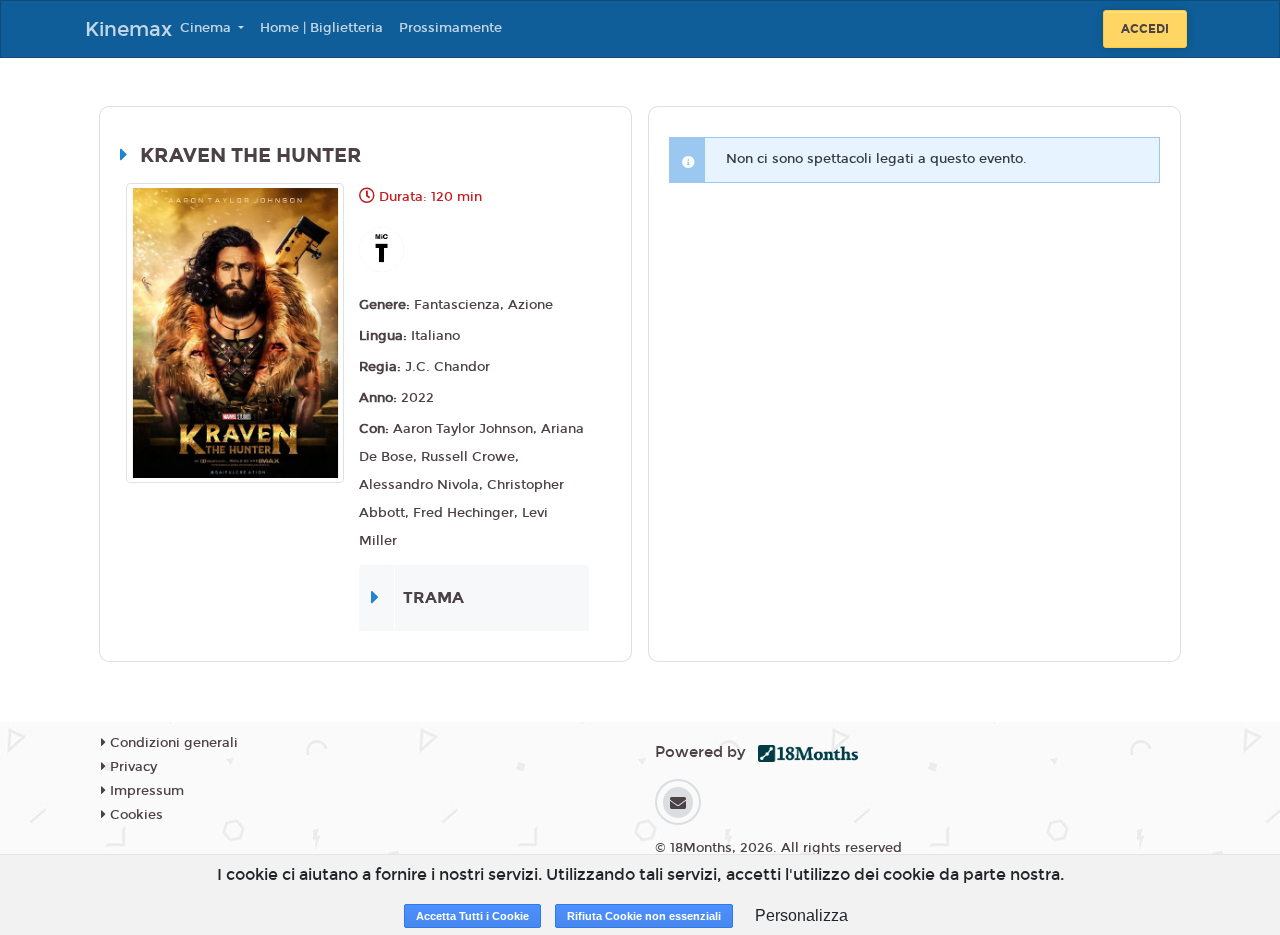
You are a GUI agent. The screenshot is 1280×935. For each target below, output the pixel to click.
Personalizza (801, 915)
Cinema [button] (207, 28)
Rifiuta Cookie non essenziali (644, 916)
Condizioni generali (172, 743)
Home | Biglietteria (321, 28)
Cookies (134, 815)
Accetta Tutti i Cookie (472, 916)
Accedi (1145, 29)
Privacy (131, 767)
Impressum (145, 791)
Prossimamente (450, 28)
